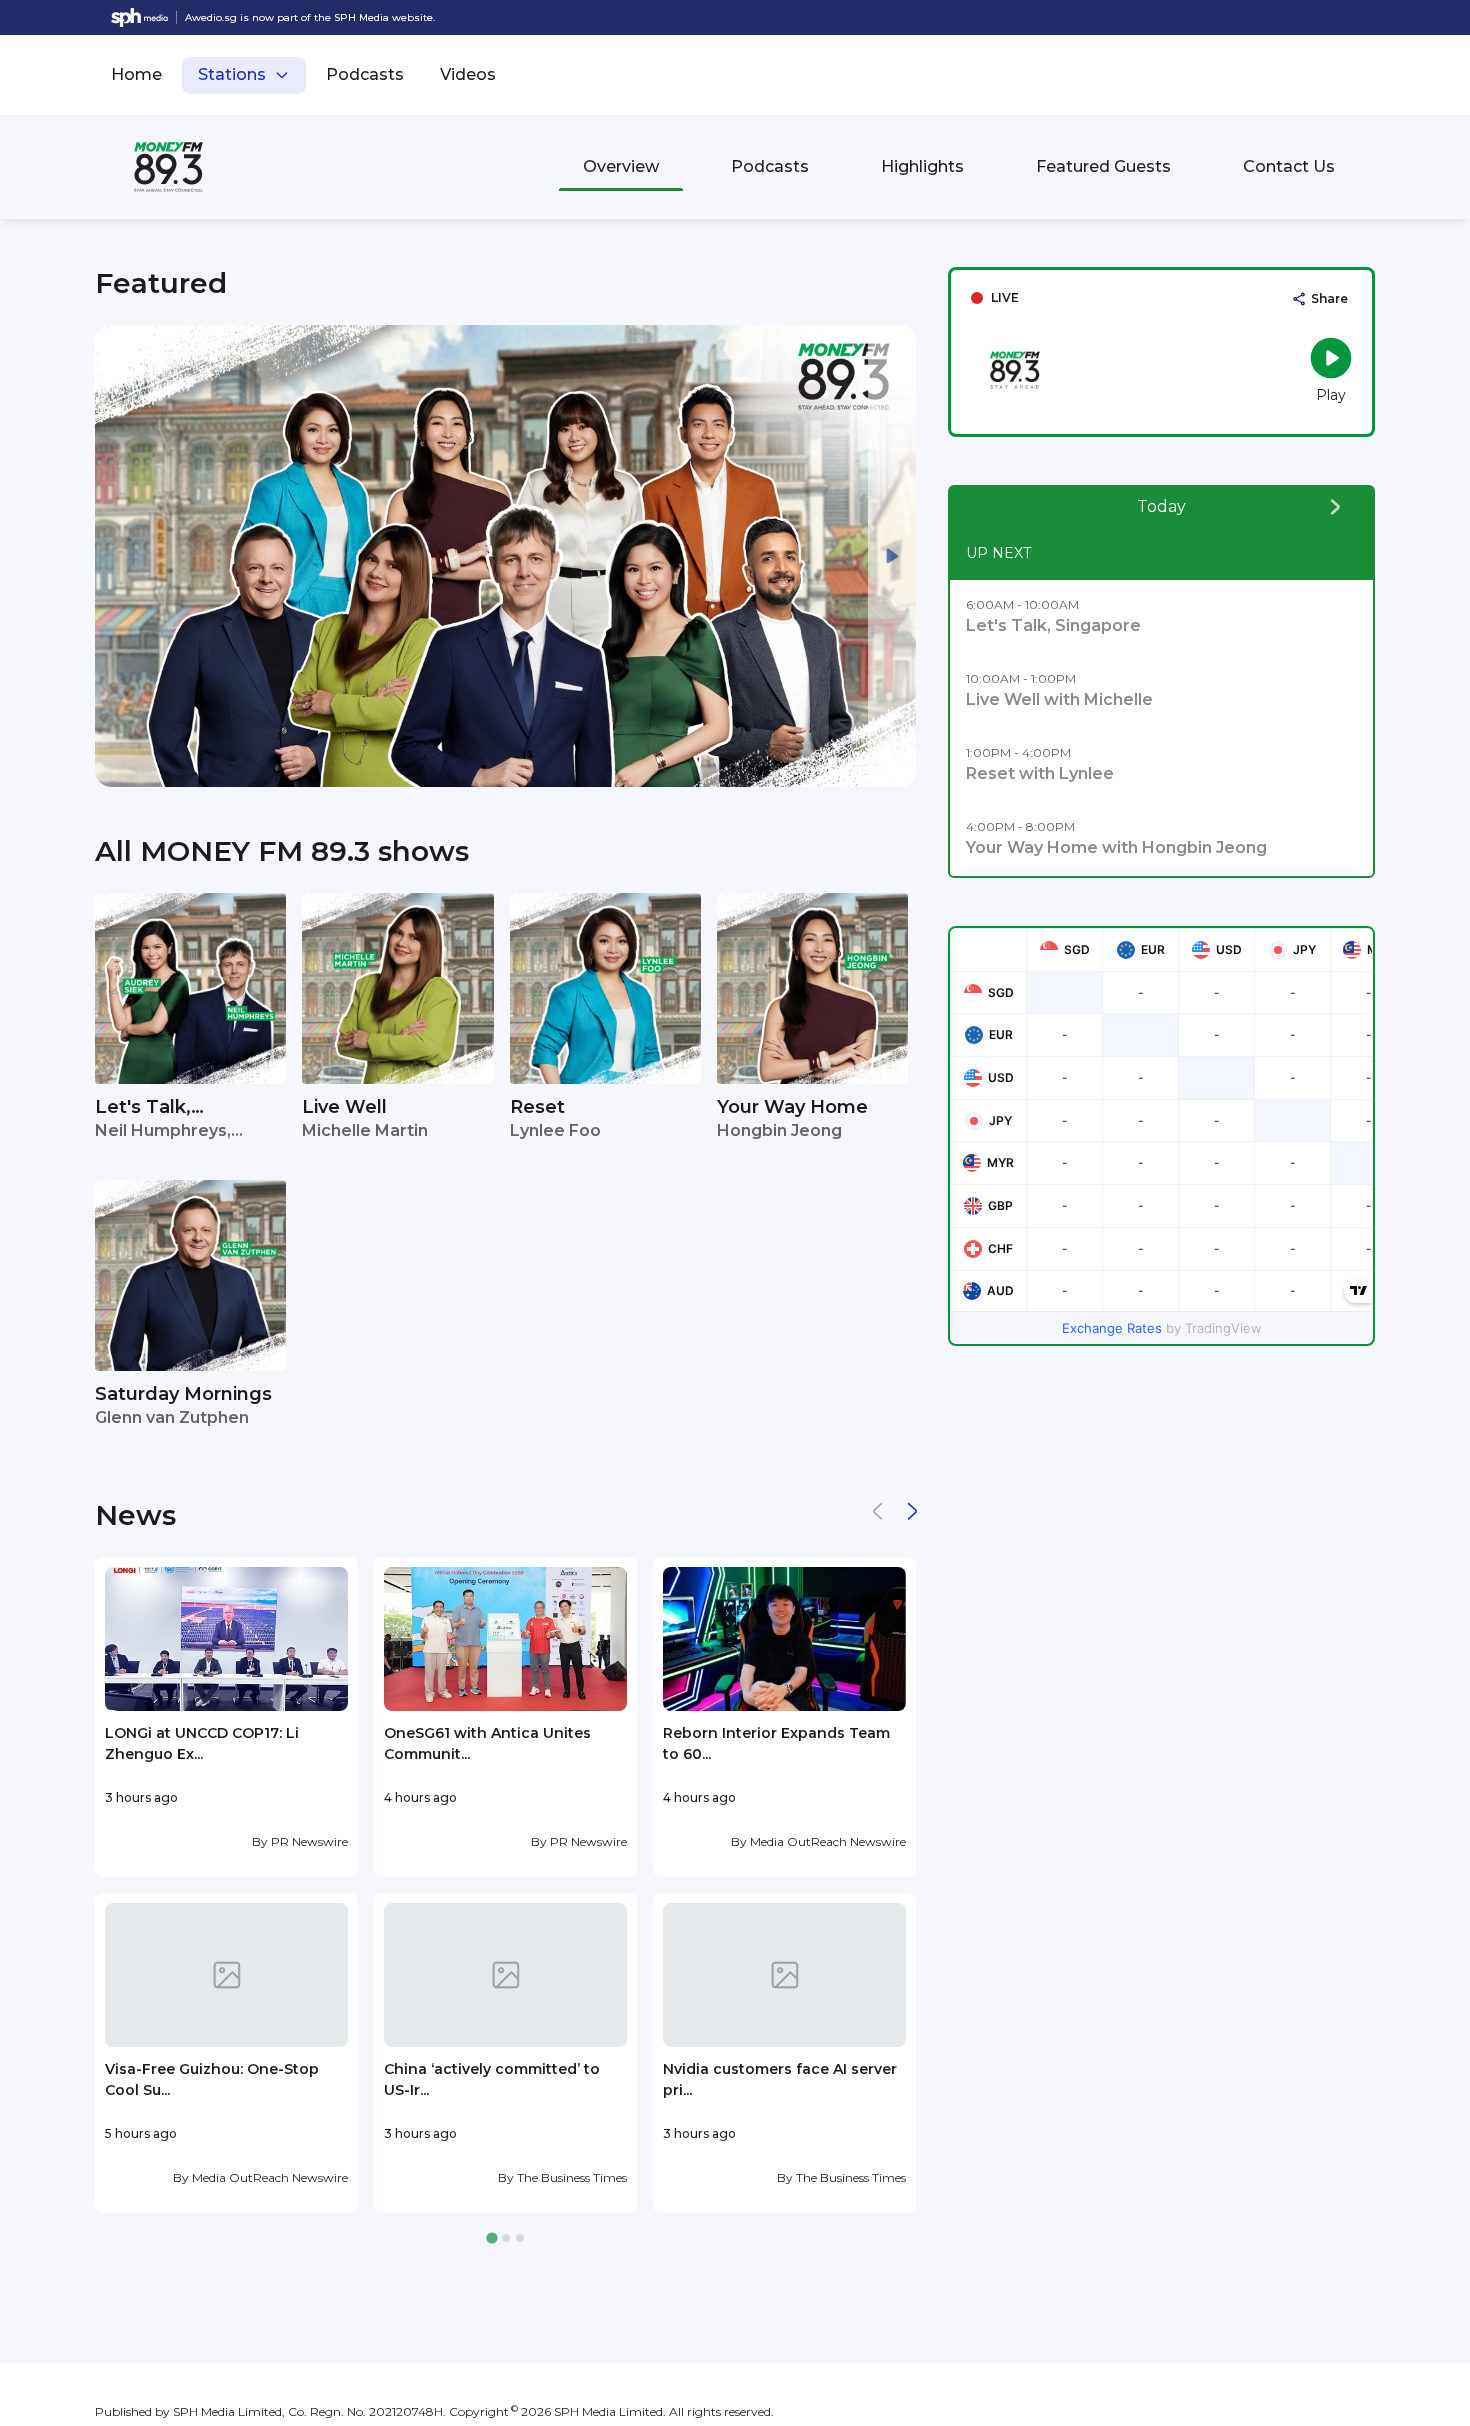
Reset (537, 1107)
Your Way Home (792, 1107)
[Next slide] (892, 556)
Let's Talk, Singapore (143, 1108)
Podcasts (365, 74)
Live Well (344, 1107)
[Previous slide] (119, 556)
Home (136, 74)
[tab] (491, 2238)
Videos (468, 74)
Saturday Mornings (183, 1394)
